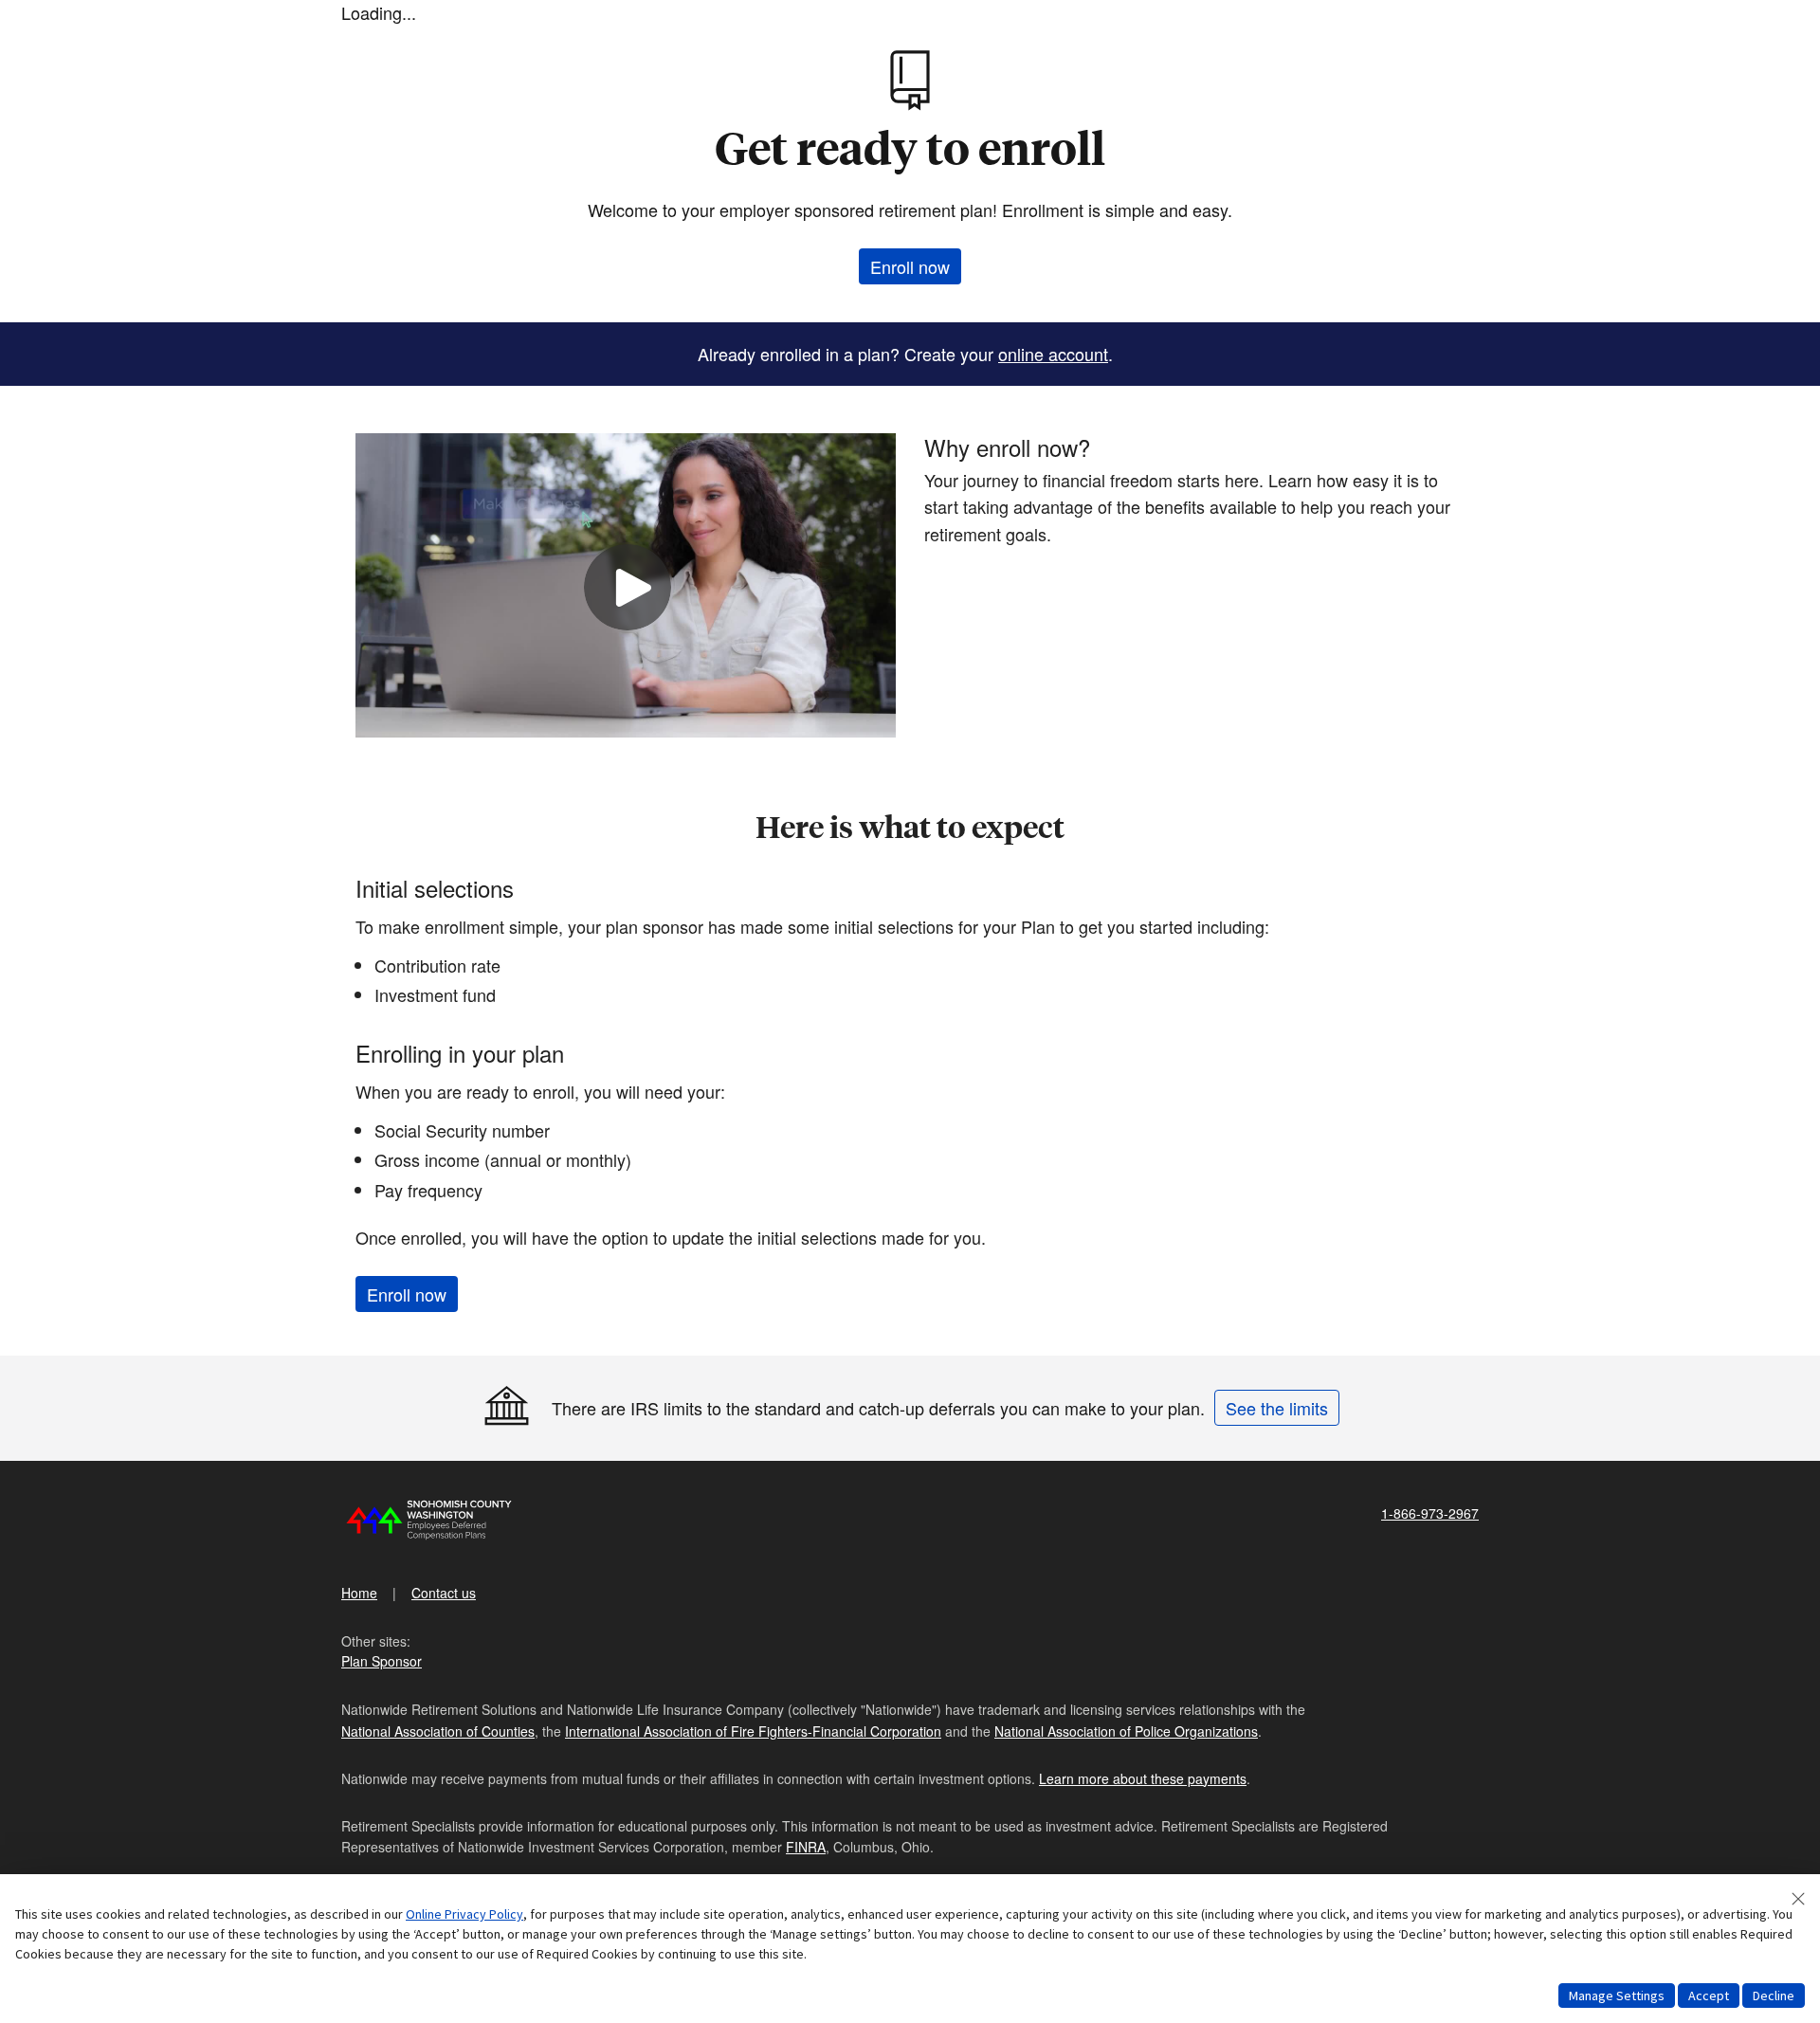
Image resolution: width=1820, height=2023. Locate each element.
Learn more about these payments (1143, 1778)
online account (1053, 354)
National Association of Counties (438, 1731)
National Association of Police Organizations (1126, 1731)
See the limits (1277, 1408)
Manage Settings (1617, 1996)
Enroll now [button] (910, 266)
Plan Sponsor (382, 1661)
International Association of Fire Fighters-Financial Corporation (753, 1731)
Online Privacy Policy (464, 1914)
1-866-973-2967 (1430, 1513)
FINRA (806, 1847)
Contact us (444, 1593)
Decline (1774, 1996)
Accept (1709, 1996)
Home (359, 1593)
